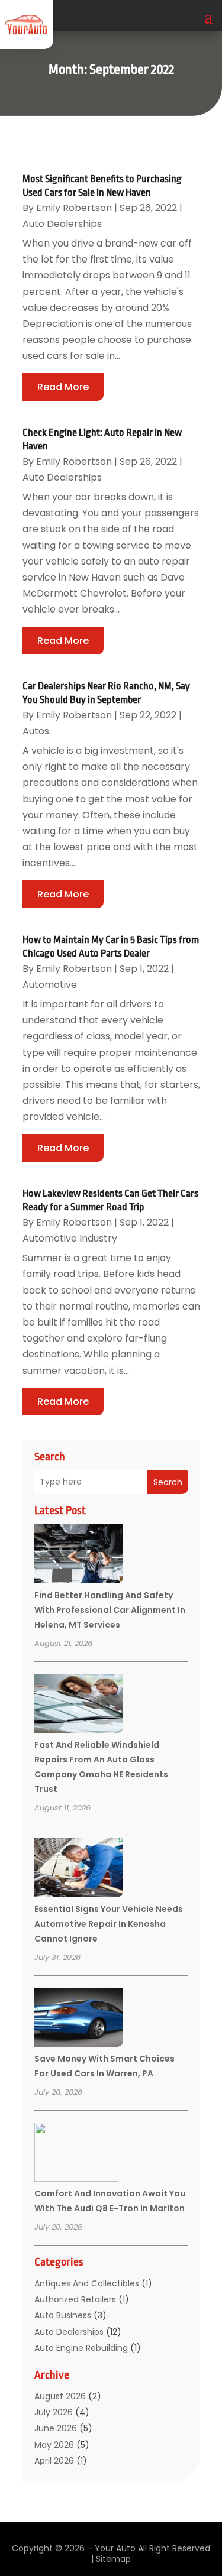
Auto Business (63, 2315)
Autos (36, 731)
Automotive (50, 985)
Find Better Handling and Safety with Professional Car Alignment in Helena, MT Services (110, 1610)
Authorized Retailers (75, 2299)
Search (168, 1482)
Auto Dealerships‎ (69, 2332)
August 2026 (60, 2396)
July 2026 (54, 2412)
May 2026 (54, 2445)
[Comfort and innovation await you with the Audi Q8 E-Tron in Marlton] (79, 2154)
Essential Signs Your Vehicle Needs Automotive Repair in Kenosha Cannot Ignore (109, 1924)
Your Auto (115, 2548)
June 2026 (56, 2428)
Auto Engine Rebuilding (81, 2348)
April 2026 (54, 2461)
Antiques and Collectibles (87, 2283)
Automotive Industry (70, 1238)
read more (63, 387)
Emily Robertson (74, 208)
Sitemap (113, 2559)
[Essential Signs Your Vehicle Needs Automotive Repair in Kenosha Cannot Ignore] (79, 1869)
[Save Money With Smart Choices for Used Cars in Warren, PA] (79, 2019)
